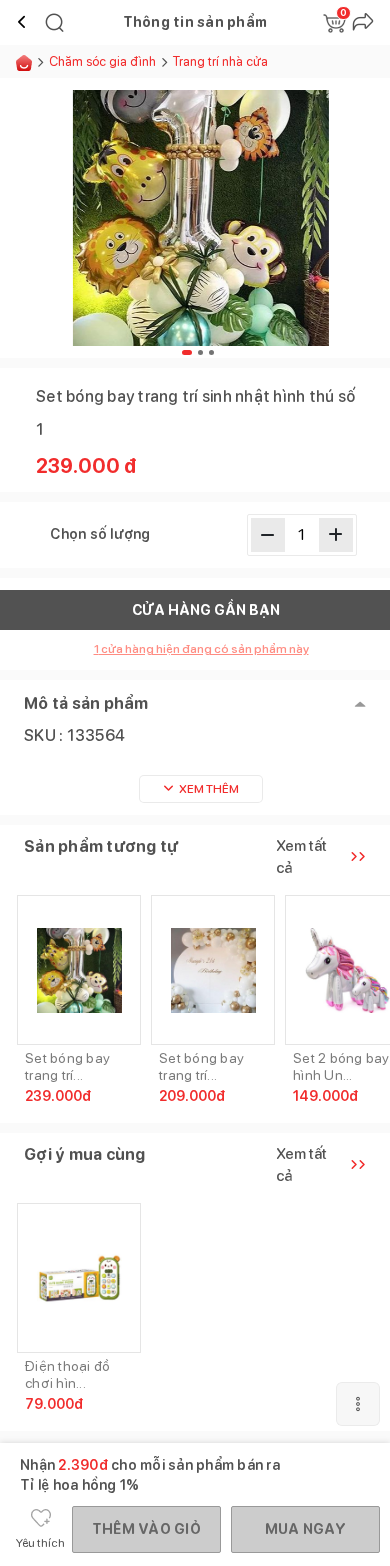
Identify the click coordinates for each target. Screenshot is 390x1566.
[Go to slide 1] (187, 352)
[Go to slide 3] (211, 352)
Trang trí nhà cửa (220, 61)
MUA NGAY (305, 1529)
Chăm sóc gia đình (102, 61)
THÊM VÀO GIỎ (146, 1529)
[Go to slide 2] (200, 352)
